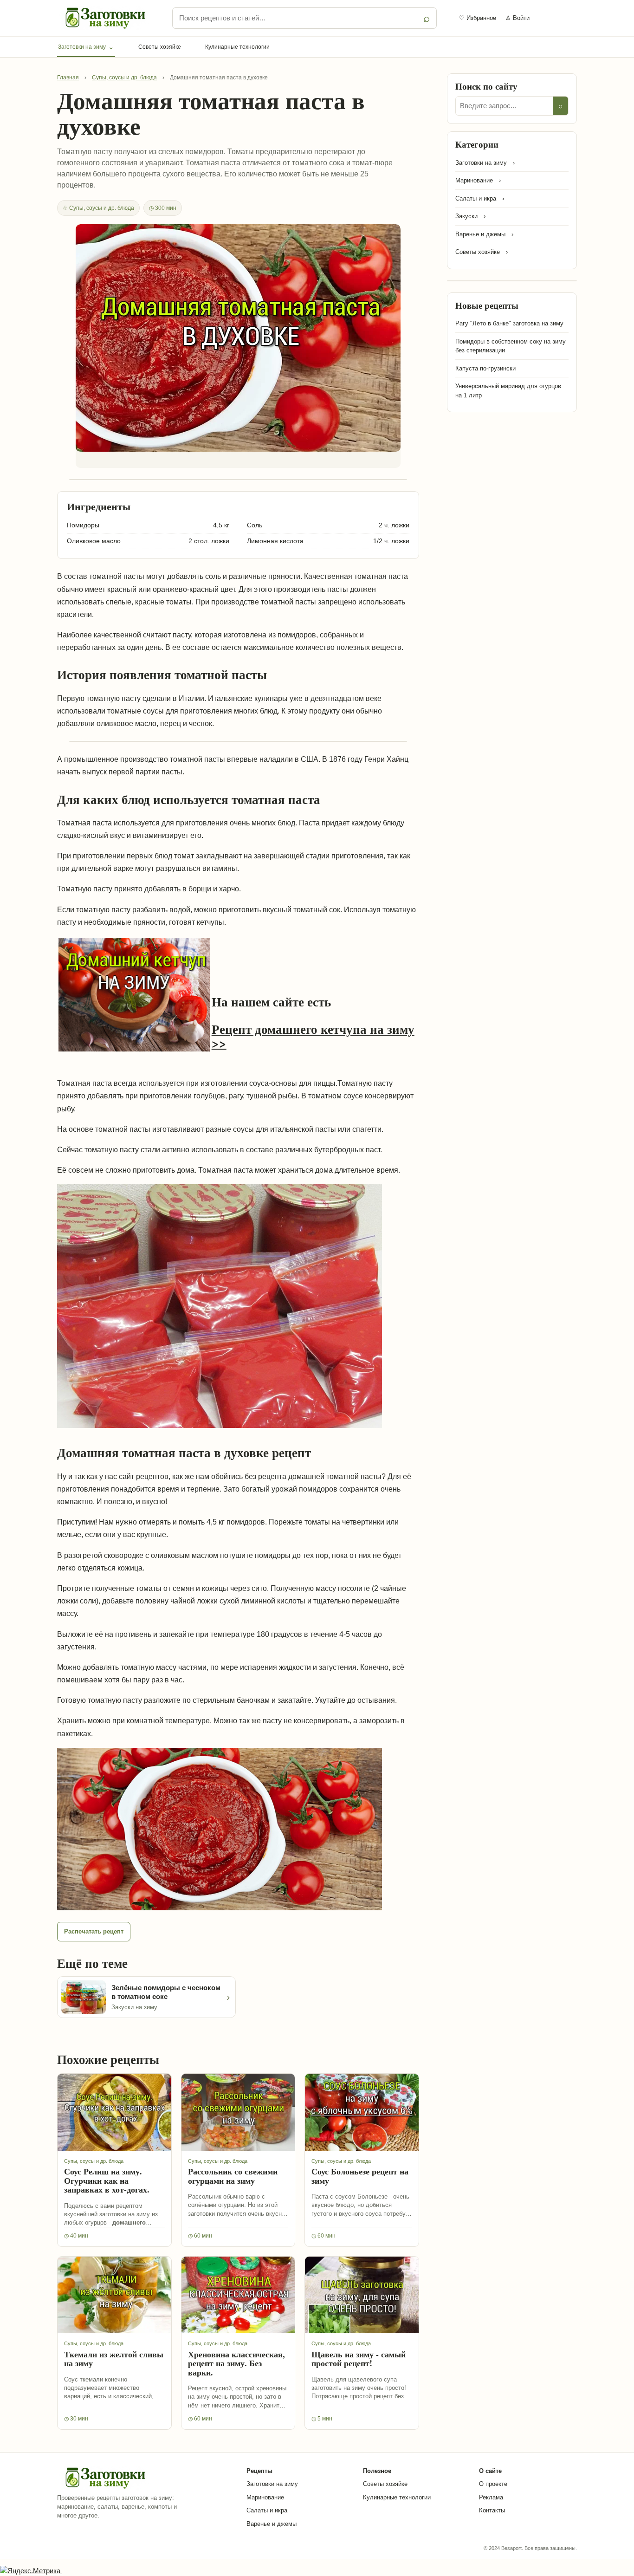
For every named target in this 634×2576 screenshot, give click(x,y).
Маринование (265, 2497)
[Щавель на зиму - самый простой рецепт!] (362, 2295)
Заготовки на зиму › (485, 163)
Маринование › (478, 180)
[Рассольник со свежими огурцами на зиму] (238, 2112)
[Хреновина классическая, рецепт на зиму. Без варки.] (238, 2295)
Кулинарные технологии (237, 47)
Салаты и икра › (480, 198)
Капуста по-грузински (485, 368)
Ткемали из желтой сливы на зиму (114, 2359)
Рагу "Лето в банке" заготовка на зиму (509, 323)
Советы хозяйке (160, 47)
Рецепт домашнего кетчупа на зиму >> (313, 1035)
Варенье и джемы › (484, 234)
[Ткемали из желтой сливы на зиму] (114, 2295)
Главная (68, 78)
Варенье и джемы (272, 2524)
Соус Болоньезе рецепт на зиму (360, 2176)
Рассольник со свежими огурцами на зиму (233, 2176)
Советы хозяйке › (482, 252)
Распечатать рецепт (94, 1931)
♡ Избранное (478, 18)
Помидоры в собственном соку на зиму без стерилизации (511, 346)
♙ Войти (518, 18)
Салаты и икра (267, 2510)
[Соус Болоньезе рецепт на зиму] (362, 2112)
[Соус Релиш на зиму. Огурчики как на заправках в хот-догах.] (114, 2112)
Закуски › (470, 216)
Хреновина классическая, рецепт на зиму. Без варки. (236, 2363)
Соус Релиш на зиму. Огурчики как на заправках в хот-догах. (107, 2180)
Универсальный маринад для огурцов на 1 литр (508, 391)
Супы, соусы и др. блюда (124, 78)
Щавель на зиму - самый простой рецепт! (359, 2359)
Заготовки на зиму (86, 47)
